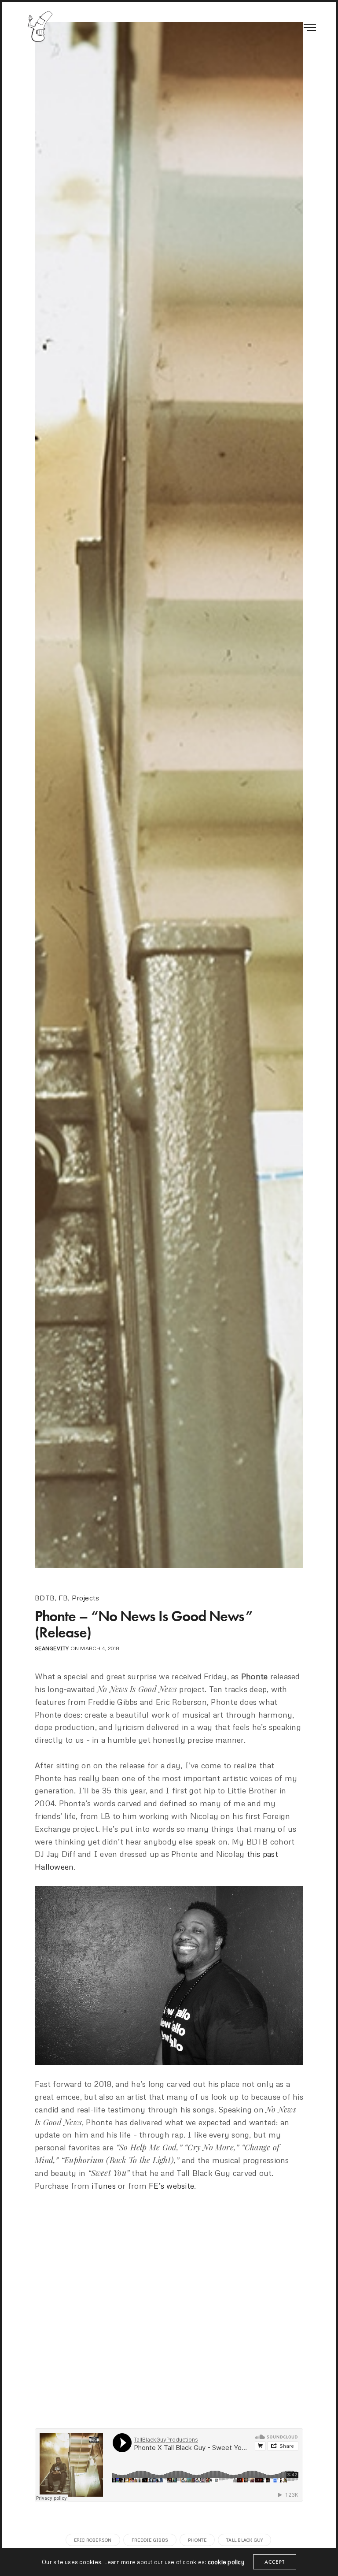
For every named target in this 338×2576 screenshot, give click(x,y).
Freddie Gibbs (150, 2540)
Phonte (197, 2540)
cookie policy (226, 2562)
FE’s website (171, 2186)
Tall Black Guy (244, 2540)
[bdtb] (40, 26)
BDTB (45, 1598)
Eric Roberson (93, 2540)
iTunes (103, 2186)
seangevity (52, 1648)
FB (63, 1598)
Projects (86, 1598)
